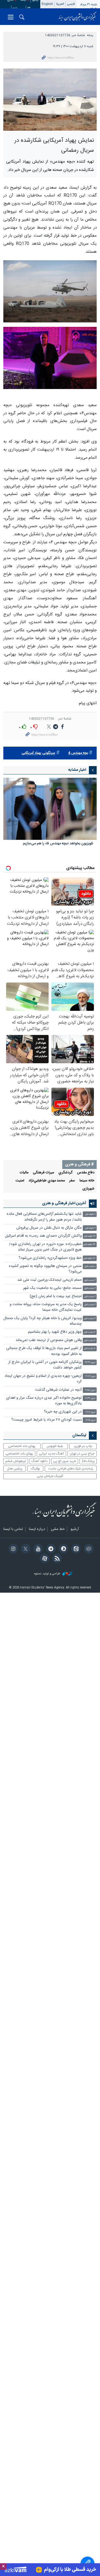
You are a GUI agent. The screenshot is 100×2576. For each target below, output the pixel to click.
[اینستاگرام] (12, 1549)
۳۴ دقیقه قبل (89, 1245)
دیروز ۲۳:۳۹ (90, 1362)
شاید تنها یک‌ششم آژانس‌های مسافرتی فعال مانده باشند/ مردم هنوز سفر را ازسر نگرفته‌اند (44, 1217)
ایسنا (77, 17)
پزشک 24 (88, 1461)
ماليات (24, 1173)
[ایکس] (25, 1549)
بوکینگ (35, 1469)
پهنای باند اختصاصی (22, 1446)
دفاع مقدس (86, 1173)
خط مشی (58, 1529)
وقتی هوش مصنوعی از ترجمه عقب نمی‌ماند (49, 1340)
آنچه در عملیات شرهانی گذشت (58, 1390)
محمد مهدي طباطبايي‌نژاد (47, 1181)
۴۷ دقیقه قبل (89, 1258)
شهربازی (88, 1189)
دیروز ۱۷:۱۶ (91, 1412)
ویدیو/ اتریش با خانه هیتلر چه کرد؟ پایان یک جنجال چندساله (42, 1321)
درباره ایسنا (37, 1529)
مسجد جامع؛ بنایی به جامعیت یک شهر (52, 1288)
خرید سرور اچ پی (65, 1461)
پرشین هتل (15, 1469)
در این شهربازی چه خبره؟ (63, 1412)
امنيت (20, 1181)
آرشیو (75, 1529)
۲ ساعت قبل (90, 1280)
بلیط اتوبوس (55, 1446)
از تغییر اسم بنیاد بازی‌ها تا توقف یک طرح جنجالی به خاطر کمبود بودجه (44, 1351)
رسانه (90, 35)
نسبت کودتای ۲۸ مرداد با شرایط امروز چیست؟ (47, 1420)
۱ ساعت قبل (90, 1266)
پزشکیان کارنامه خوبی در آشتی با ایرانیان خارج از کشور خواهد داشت (45, 1365)
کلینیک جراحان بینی (50, 1476)
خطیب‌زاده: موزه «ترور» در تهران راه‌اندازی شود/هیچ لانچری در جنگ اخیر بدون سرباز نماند (45, 1247)
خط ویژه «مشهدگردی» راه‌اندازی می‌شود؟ (50, 1258)
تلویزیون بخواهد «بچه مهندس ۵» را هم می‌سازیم (58, 844)
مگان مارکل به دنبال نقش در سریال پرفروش (49, 1228)
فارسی (71, 4)
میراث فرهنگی (43, 1173)
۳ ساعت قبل (90, 1319)
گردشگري (65, 1173)
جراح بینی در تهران (82, 1454)
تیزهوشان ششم (16, 1461)
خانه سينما (87, 1181)
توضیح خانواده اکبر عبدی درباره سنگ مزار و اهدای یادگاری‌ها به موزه (44, 1401)
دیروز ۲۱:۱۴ (91, 1376)
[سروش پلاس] (63, 1549)
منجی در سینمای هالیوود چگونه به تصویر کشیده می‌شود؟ (45, 1269)
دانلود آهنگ (39, 1461)
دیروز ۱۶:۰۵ (91, 1420)
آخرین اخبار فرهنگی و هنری (64, 1203)
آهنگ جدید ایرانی (51, 1454)
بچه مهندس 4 (78, 753)
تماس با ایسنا (13, 1529)
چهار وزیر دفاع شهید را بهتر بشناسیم (55, 1332)
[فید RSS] (56, 1559)
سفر (72, 1181)
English (47, 4)
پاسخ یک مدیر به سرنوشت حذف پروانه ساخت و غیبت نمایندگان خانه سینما (46, 1307)
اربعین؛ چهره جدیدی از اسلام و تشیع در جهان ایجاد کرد (43, 1379)
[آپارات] (44, 1559)
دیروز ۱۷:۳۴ (90, 1398)
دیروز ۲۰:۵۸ (90, 1390)
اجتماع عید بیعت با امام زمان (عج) (56, 1296)
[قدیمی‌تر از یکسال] (50, 809)
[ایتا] (75, 1549)
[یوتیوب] (37, 1549)
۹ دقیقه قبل (90, 1228)
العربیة (60, 4)
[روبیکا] (88, 1549)
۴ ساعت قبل (90, 1332)
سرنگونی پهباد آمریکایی (38, 753)
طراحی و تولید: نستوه (48, 1574)
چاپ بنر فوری (83, 1446)
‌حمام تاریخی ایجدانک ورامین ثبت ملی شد (49, 1280)
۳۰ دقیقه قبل (90, 1236)
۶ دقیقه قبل (90, 1214)
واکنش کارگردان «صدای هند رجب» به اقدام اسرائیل (43, 1236)
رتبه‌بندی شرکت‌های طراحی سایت (71, 1469)
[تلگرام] (50, 1549)
